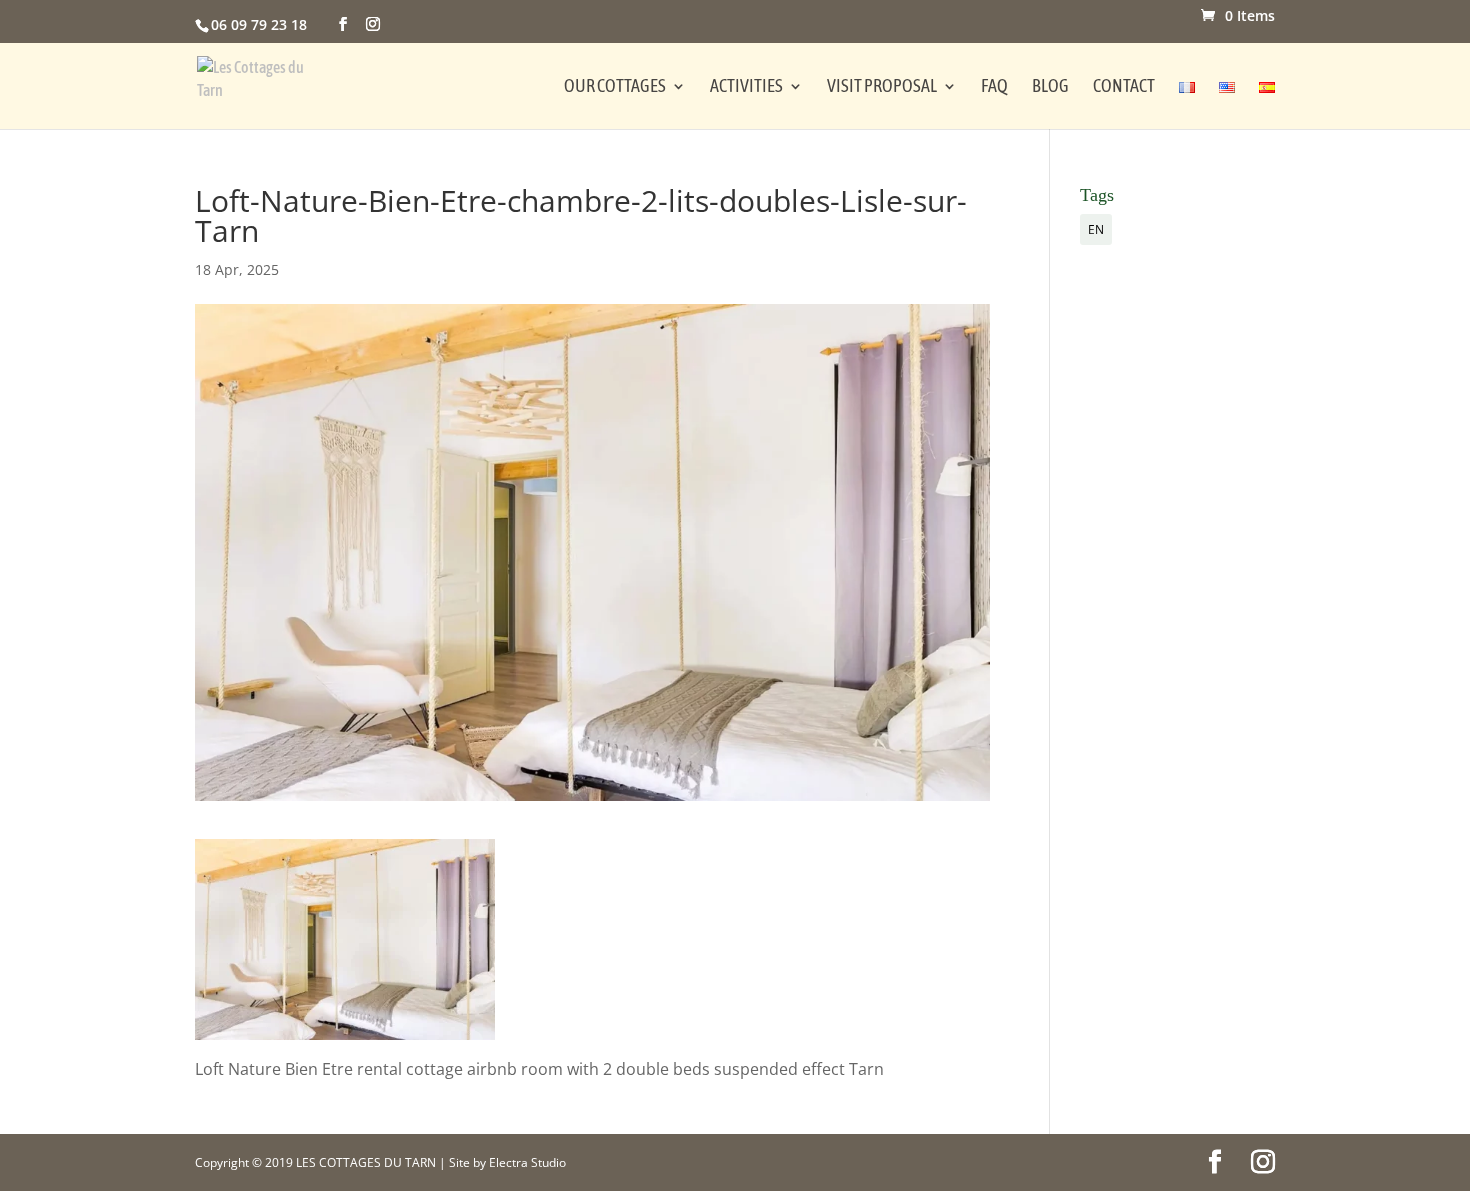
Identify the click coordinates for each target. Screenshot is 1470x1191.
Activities (746, 87)
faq (994, 87)
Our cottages (615, 87)
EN (1096, 229)
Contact (1124, 87)
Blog (1050, 87)
